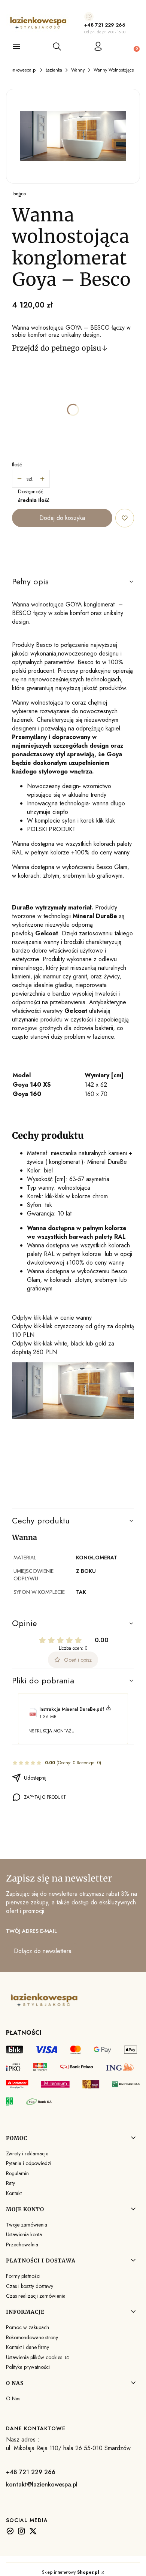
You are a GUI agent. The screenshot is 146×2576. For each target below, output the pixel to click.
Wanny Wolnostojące (114, 70)
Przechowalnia (22, 2244)
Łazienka (54, 70)
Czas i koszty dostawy (30, 2286)
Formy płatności (23, 2276)
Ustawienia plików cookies (35, 2357)
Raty (10, 2183)
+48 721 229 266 (105, 25)
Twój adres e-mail (31, 1931)
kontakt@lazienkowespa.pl (42, 2484)
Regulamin (17, 2173)
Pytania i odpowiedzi (29, 2163)
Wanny (78, 70)
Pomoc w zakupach (28, 2327)
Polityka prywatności (28, 2367)
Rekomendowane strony (32, 2337)
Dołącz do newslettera (43, 1951)
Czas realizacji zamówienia (36, 2296)
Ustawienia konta (24, 2234)
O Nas (13, 2398)
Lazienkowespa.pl (20, 70)
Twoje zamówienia (27, 2225)
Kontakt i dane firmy (28, 2347)
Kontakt (14, 2193)
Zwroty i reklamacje (27, 2153)
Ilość (17, 464)
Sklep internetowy (71, 2572)
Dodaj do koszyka (62, 518)
